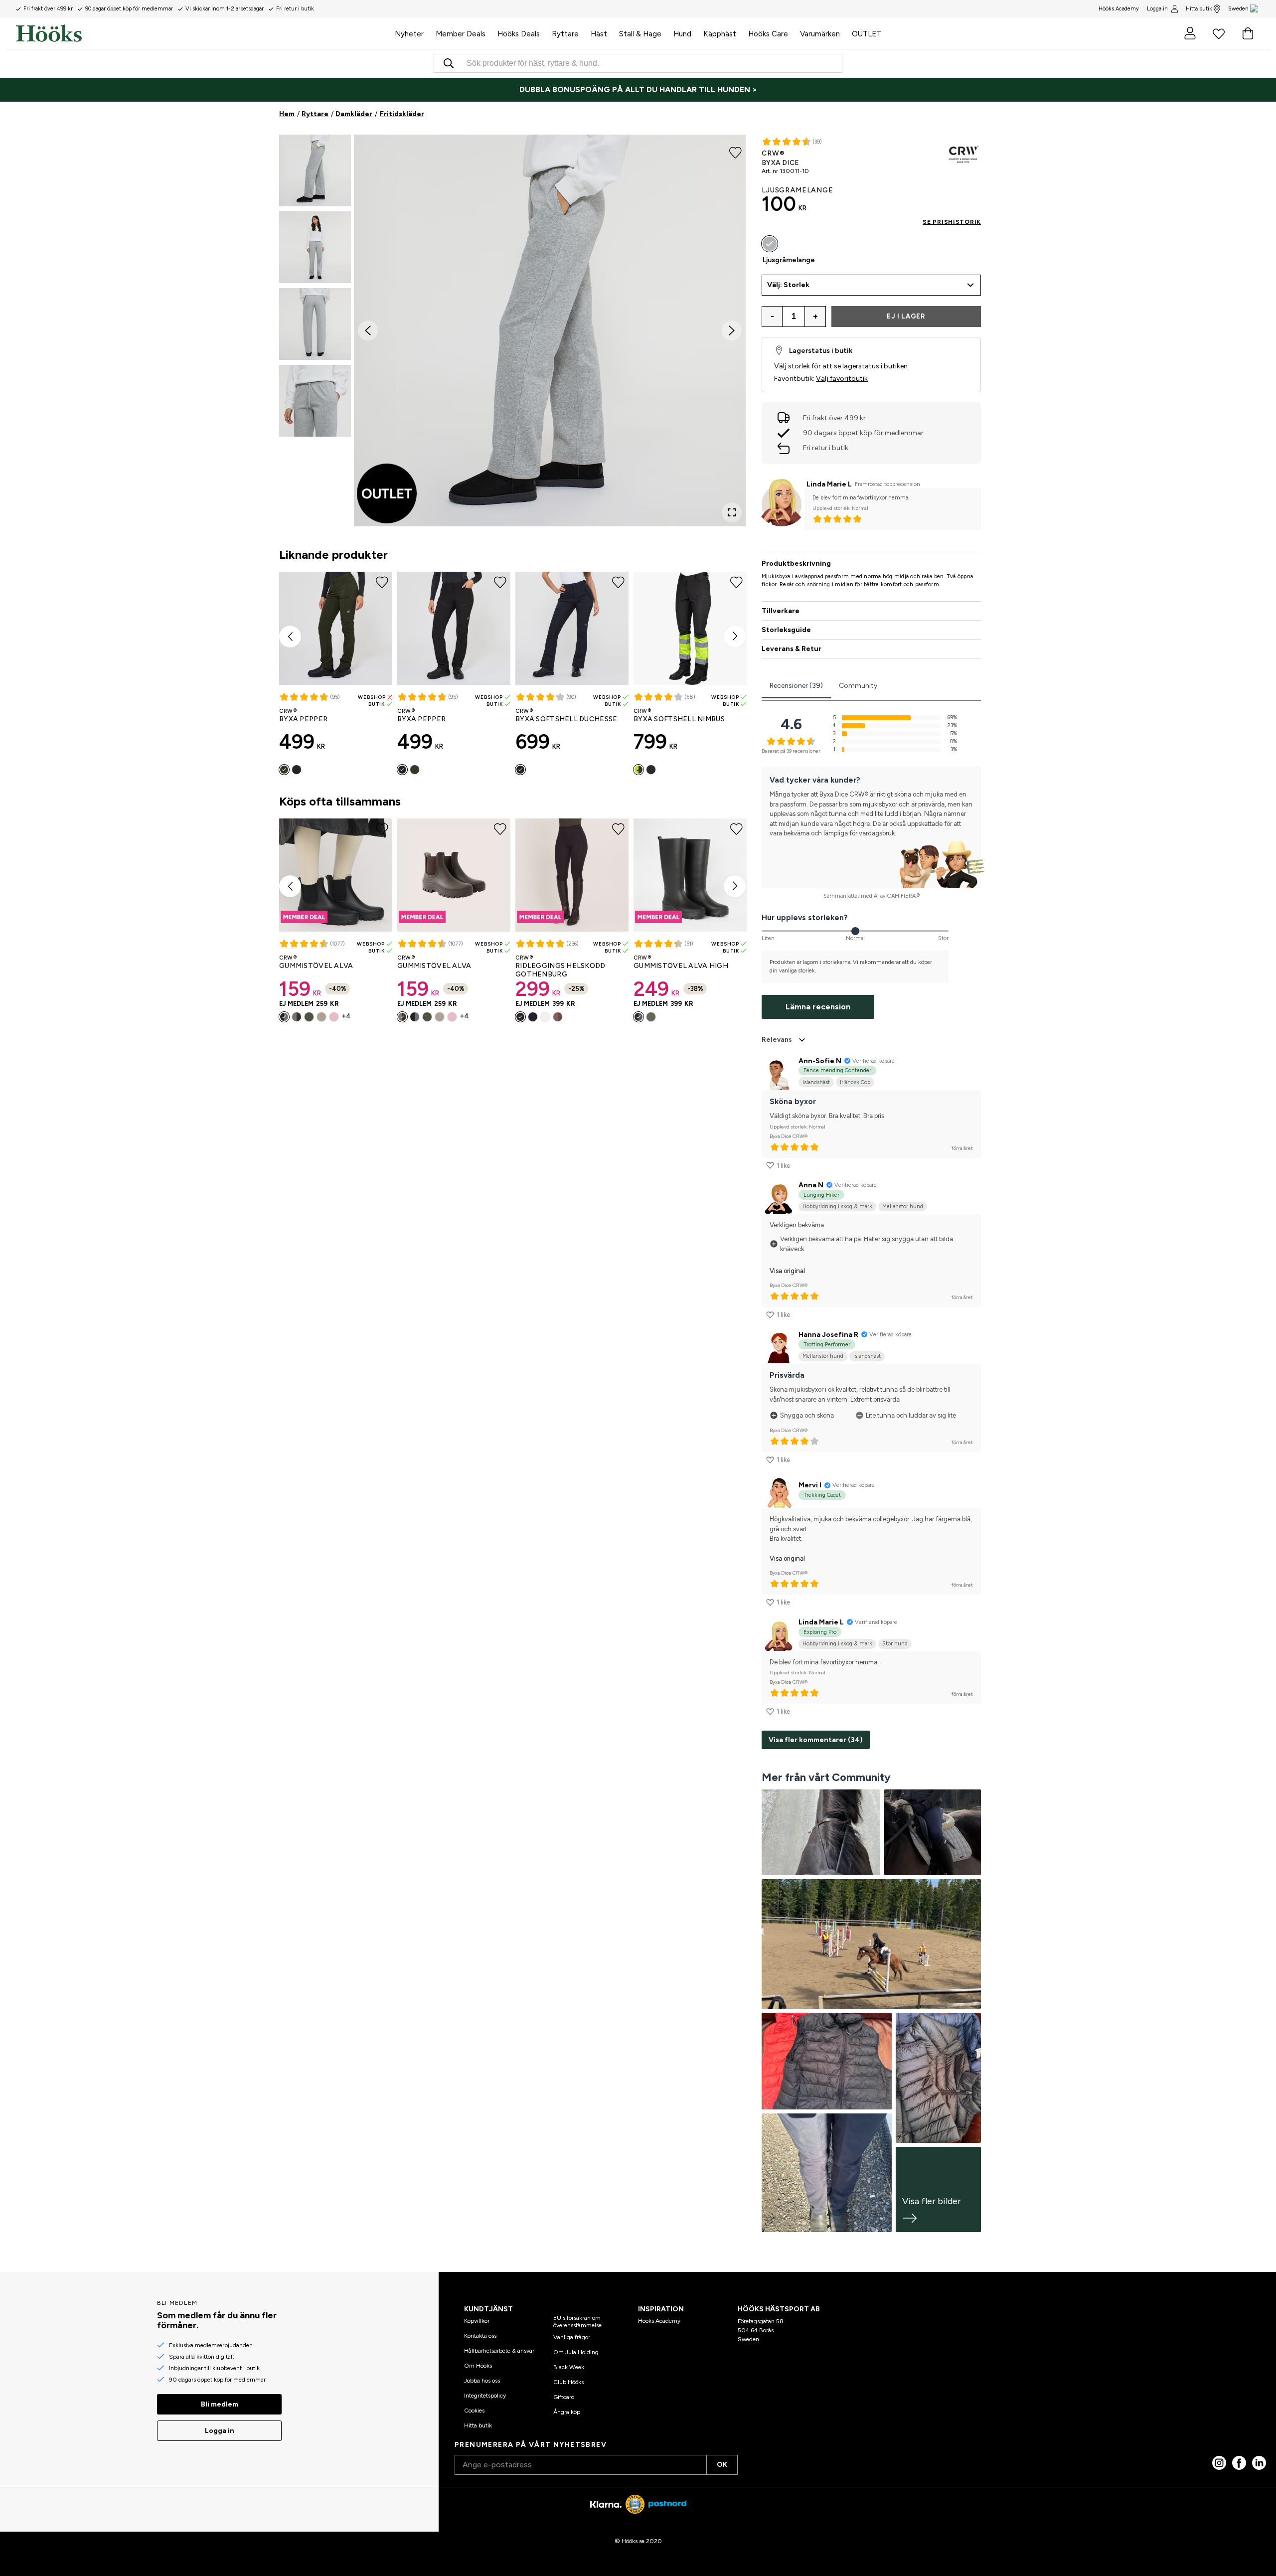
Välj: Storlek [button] (788, 285)
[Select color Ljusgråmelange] (770, 244)
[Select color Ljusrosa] (334, 1017)
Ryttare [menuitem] (565, 34)
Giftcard (564, 2397)
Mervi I (810, 1485)
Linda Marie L (829, 484)
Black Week (569, 2367)
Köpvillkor (477, 2321)
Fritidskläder (402, 114)
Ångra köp (567, 2412)
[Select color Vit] (545, 1017)
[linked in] (1259, 2463)
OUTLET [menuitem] (867, 34)
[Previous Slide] (368, 330)
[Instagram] (1219, 2463)
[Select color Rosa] (651, 770)
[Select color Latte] (558, 1017)
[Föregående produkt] (290, 637)
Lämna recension (818, 1007)
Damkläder (354, 114)
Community (858, 686)
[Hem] (202, 33)
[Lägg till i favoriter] (735, 152)
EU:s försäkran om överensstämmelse (577, 2321)
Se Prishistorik (952, 222)
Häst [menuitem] (599, 34)
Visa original (787, 1271)
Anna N (811, 1185)
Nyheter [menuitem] (409, 34)
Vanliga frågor (572, 2337)
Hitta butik (1199, 9)
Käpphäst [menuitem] (720, 34)
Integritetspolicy (485, 2396)
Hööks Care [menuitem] (768, 34)
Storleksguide (786, 630)
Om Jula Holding (576, 2352)
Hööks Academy (659, 2321)
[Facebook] (1239, 2463)
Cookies (474, 2411)
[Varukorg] (1248, 33)
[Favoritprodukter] (1219, 33)
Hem (287, 114)
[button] (315, 170)
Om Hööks (478, 2366)
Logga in (1157, 9)
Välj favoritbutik (842, 379)
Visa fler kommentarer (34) (816, 1740)
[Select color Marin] (533, 1017)
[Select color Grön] (309, 1017)
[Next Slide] (732, 330)
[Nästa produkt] (735, 637)
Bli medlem (220, 2404)
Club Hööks (568, 2382)
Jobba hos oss (482, 2381)
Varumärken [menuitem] (820, 34)
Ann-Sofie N (820, 1061)
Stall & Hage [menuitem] (640, 34)
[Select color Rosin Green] (284, 770)
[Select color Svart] (297, 770)
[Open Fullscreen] (732, 512)
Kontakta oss (480, 2336)
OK (722, 2465)
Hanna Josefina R (828, 1335)
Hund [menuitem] (682, 34)
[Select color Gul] (638, 770)
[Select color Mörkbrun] (297, 1017)
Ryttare (315, 114)
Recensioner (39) (796, 686)
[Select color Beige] (321, 1017)
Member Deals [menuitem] (461, 34)
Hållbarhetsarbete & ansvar (499, 2351)
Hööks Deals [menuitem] (519, 34)
